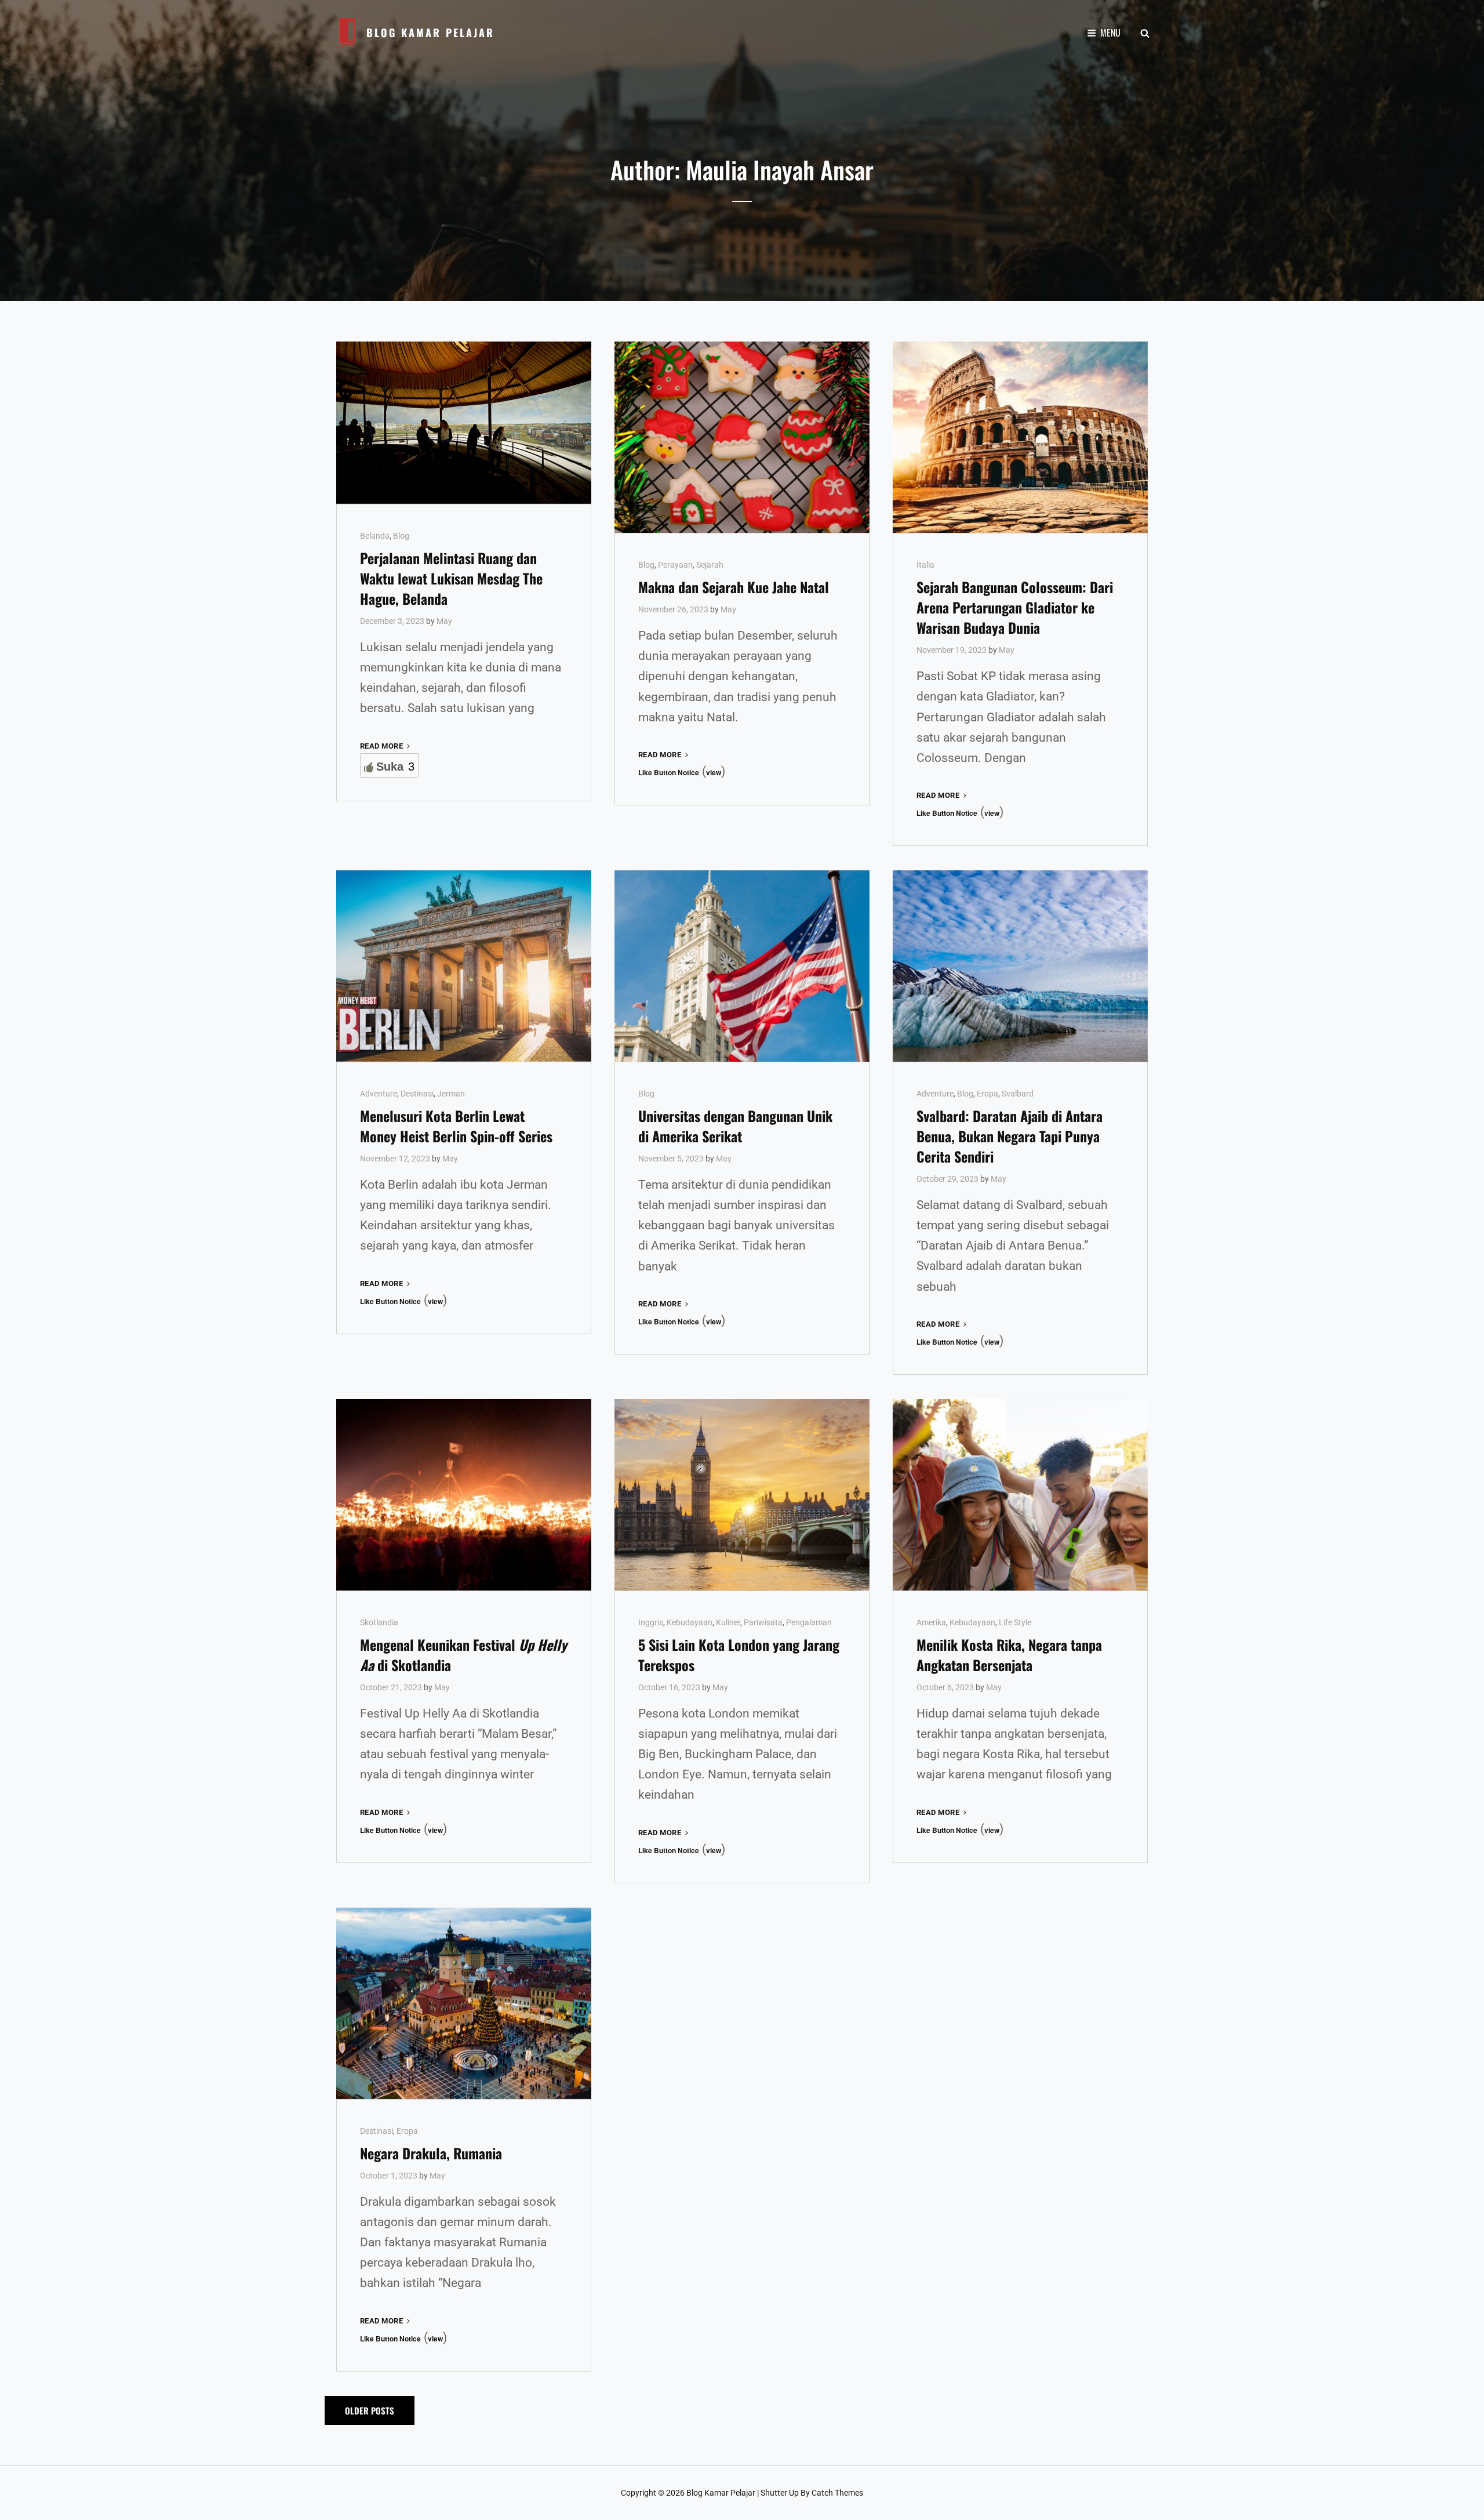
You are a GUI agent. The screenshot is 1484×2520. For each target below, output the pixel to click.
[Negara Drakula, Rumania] (464, 2003)
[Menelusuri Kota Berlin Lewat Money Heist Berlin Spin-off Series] (464, 966)
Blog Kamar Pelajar (430, 32)
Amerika (931, 1622)
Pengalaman (809, 1622)
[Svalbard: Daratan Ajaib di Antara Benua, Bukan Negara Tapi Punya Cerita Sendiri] (1020, 966)
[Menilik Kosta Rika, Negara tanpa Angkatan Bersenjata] (1020, 1495)
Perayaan (675, 565)
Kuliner (728, 1622)
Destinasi (417, 1094)
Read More (386, 747)
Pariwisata (763, 1622)
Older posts (370, 2410)
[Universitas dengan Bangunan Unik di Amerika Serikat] (742, 966)
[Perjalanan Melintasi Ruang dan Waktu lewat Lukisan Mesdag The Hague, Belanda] (464, 423)
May (444, 621)
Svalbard (1018, 1094)
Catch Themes (837, 2493)
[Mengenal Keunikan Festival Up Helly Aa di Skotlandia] (464, 1495)
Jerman (451, 1094)
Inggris (651, 1622)
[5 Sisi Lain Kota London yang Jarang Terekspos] (742, 1495)
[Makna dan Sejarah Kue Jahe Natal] (742, 437)
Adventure (379, 1094)
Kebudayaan (690, 1622)
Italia (925, 565)
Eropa (987, 1094)
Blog (401, 536)
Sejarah (710, 565)
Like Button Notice (669, 772)
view (714, 772)
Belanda (375, 536)
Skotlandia (379, 1622)
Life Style (1015, 1622)
